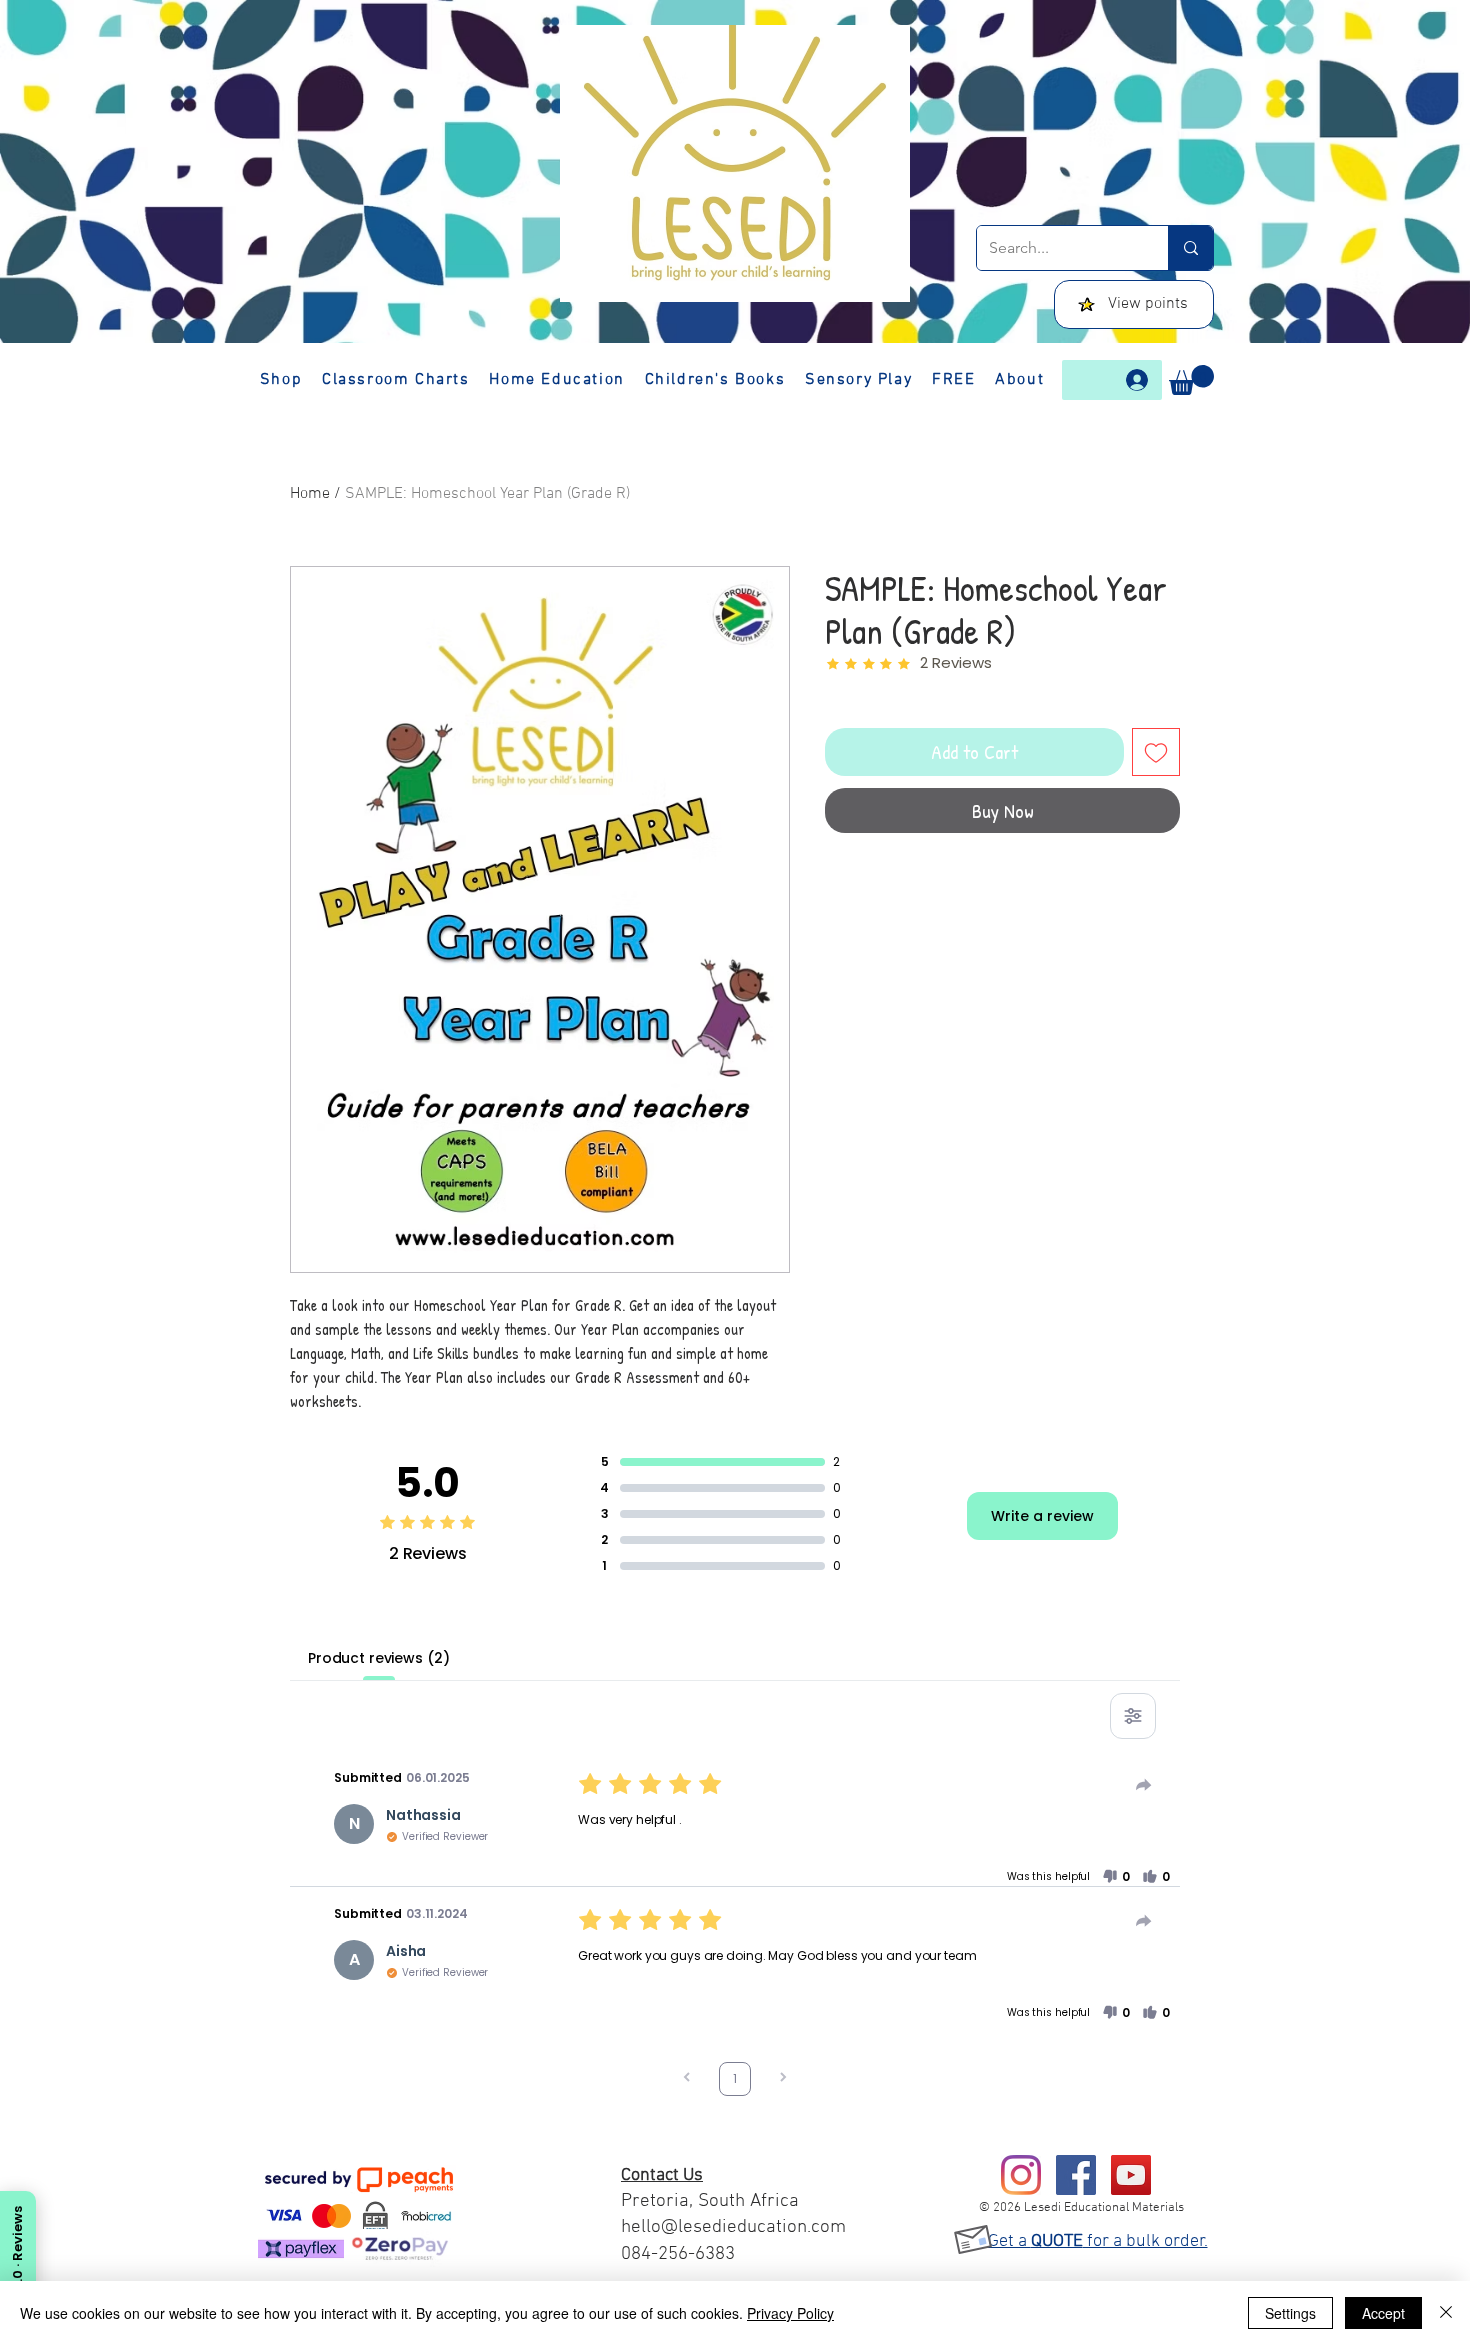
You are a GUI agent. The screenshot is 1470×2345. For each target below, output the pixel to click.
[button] (1191, 380)
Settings (1290, 2313)
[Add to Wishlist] (1156, 752)
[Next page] (783, 2079)
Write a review (1042, 1516)
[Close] (1446, 2313)
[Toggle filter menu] (1133, 1716)
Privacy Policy (790, 2313)
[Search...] (1190, 248)
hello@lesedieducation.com (733, 2227)
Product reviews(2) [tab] (378, 1658)
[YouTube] (1131, 2175)
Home (310, 494)
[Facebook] (1076, 2175)
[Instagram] (1021, 2175)
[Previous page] (687, 2079)
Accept (1383, 2313)
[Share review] (1144, 1785)
